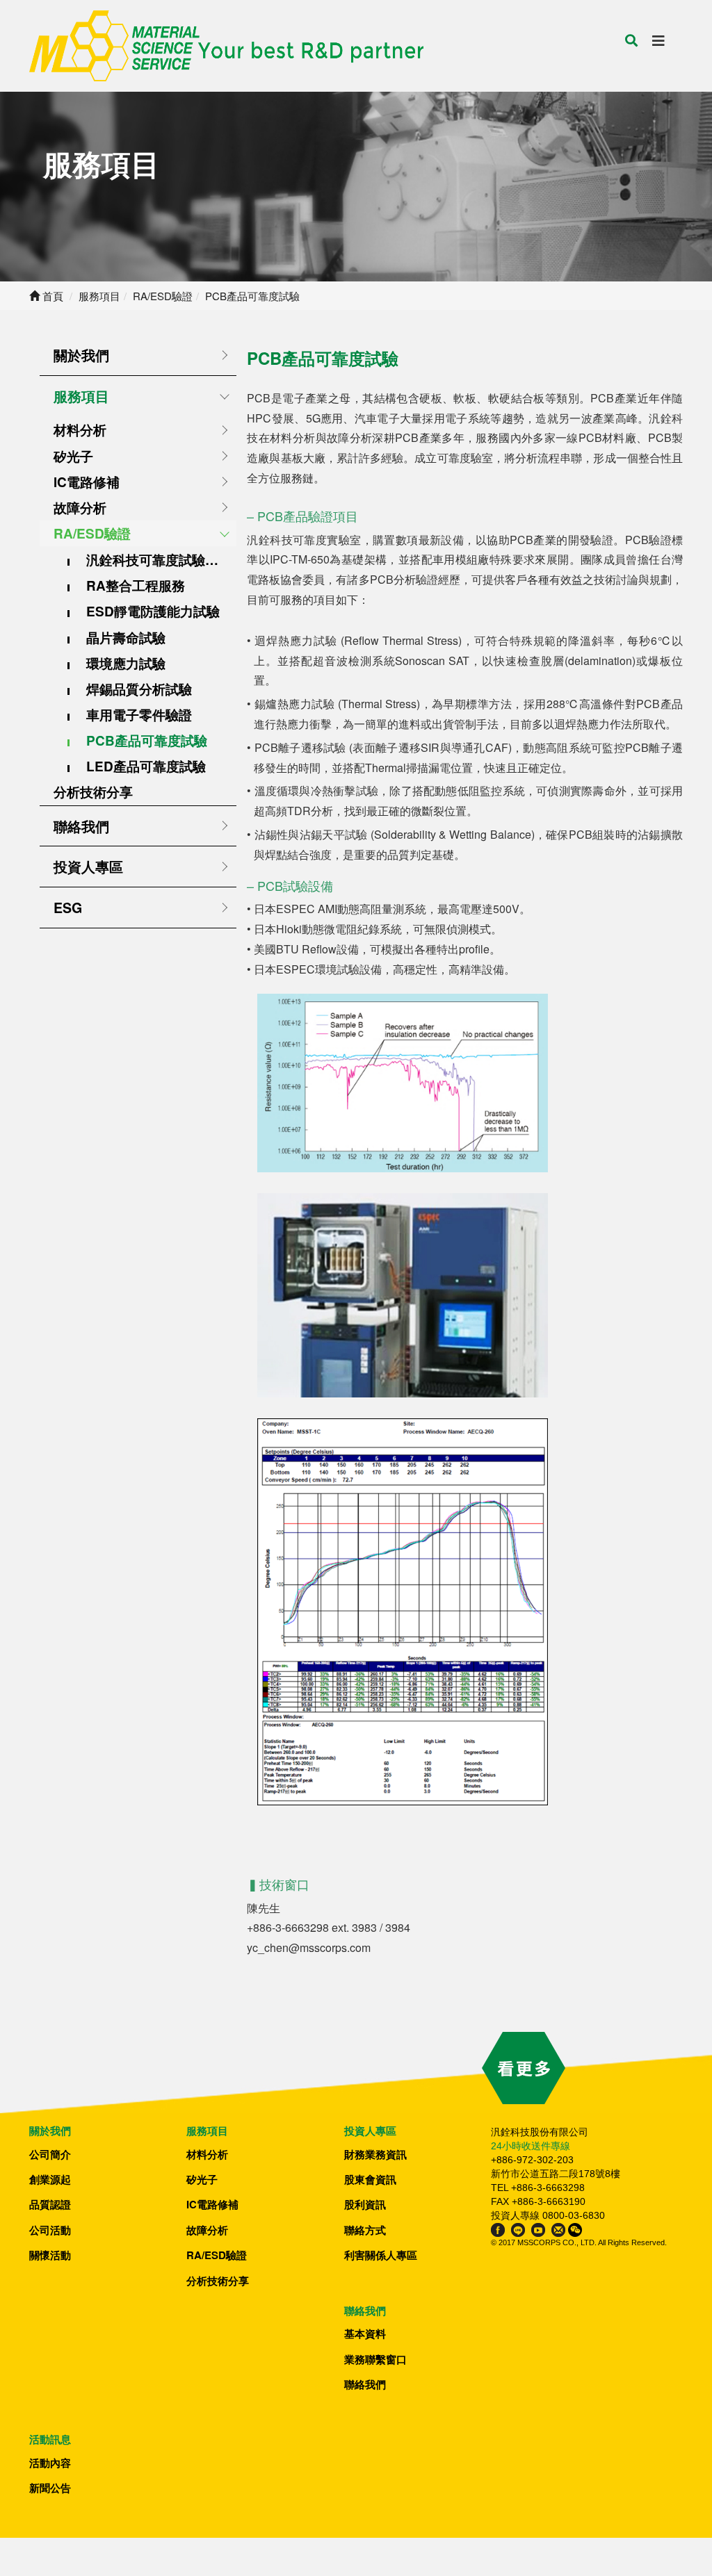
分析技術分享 (93, 792)
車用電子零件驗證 (139, 715)
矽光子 (73, 456)
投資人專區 (88, 867)
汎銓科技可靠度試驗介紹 (159, 560)
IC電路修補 (87, 482)
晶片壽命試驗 (126, 638)
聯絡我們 (81, 826)
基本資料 (365, 2333)
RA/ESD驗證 (92, 533)
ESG (68, 908)
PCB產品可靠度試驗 (147, 740)
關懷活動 (50, 2255)
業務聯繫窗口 (375, 2359)
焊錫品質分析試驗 (139, 689)
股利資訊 (365, 2204)
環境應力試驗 (126, 663)
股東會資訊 (370, 2179)
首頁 (51, 296)
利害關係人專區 (381, 2255)
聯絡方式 (365, 2230)
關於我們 (81, 355)
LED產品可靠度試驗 (146, 766)
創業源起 (50, 2179)
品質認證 (50, 2204)
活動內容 (50, 2463)
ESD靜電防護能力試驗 (153, 611)
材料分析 (80, 430)
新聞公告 (50, 2488)
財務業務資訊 (375, 2154)
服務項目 (81, 396)
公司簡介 (50, 2154)
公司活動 (50, 2230)
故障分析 (80, 508)
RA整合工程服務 (136, 585)
